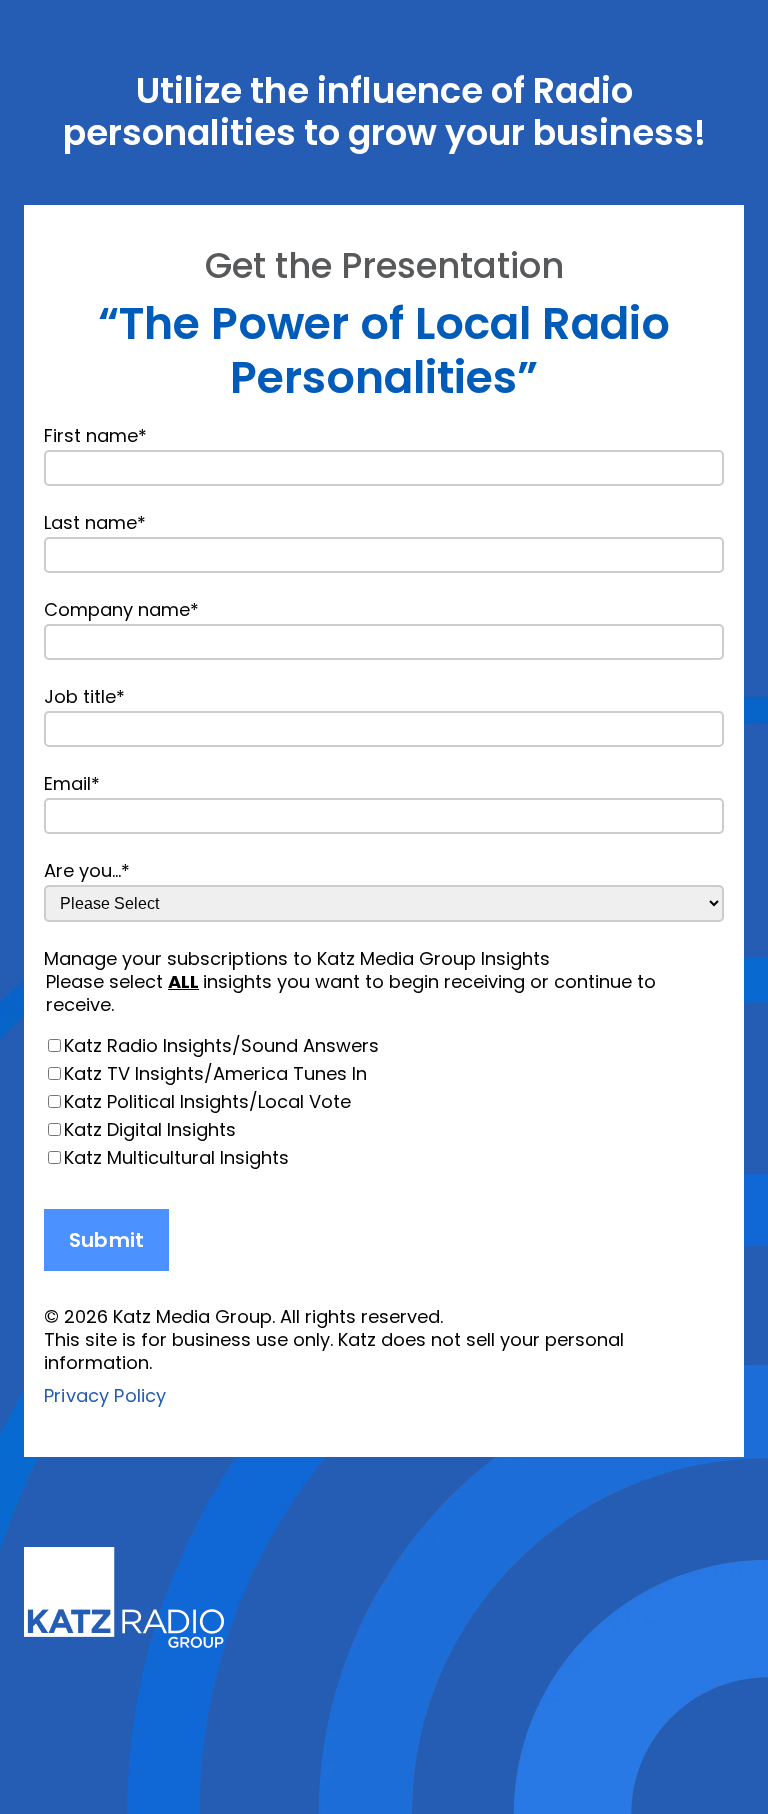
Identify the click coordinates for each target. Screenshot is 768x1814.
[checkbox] (384, 1101)
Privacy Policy (105, 1395)
